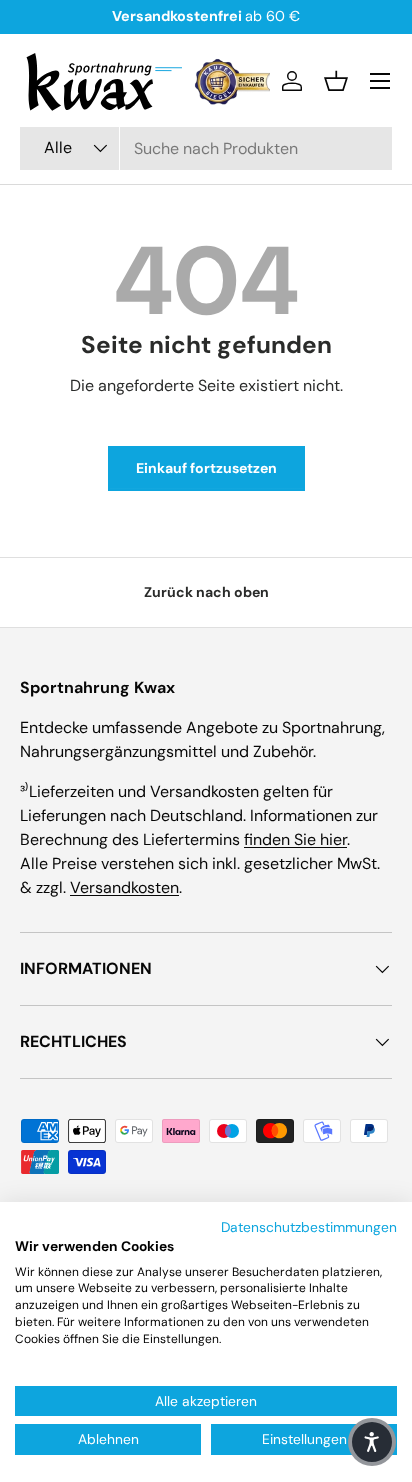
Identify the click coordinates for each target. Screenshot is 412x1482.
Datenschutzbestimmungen (309, 1227)
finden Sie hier (295, 839)
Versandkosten (124, 887)
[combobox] (206, 148)
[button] (336, 81)
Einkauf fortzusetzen (206, 468)
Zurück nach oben (206, 592)
